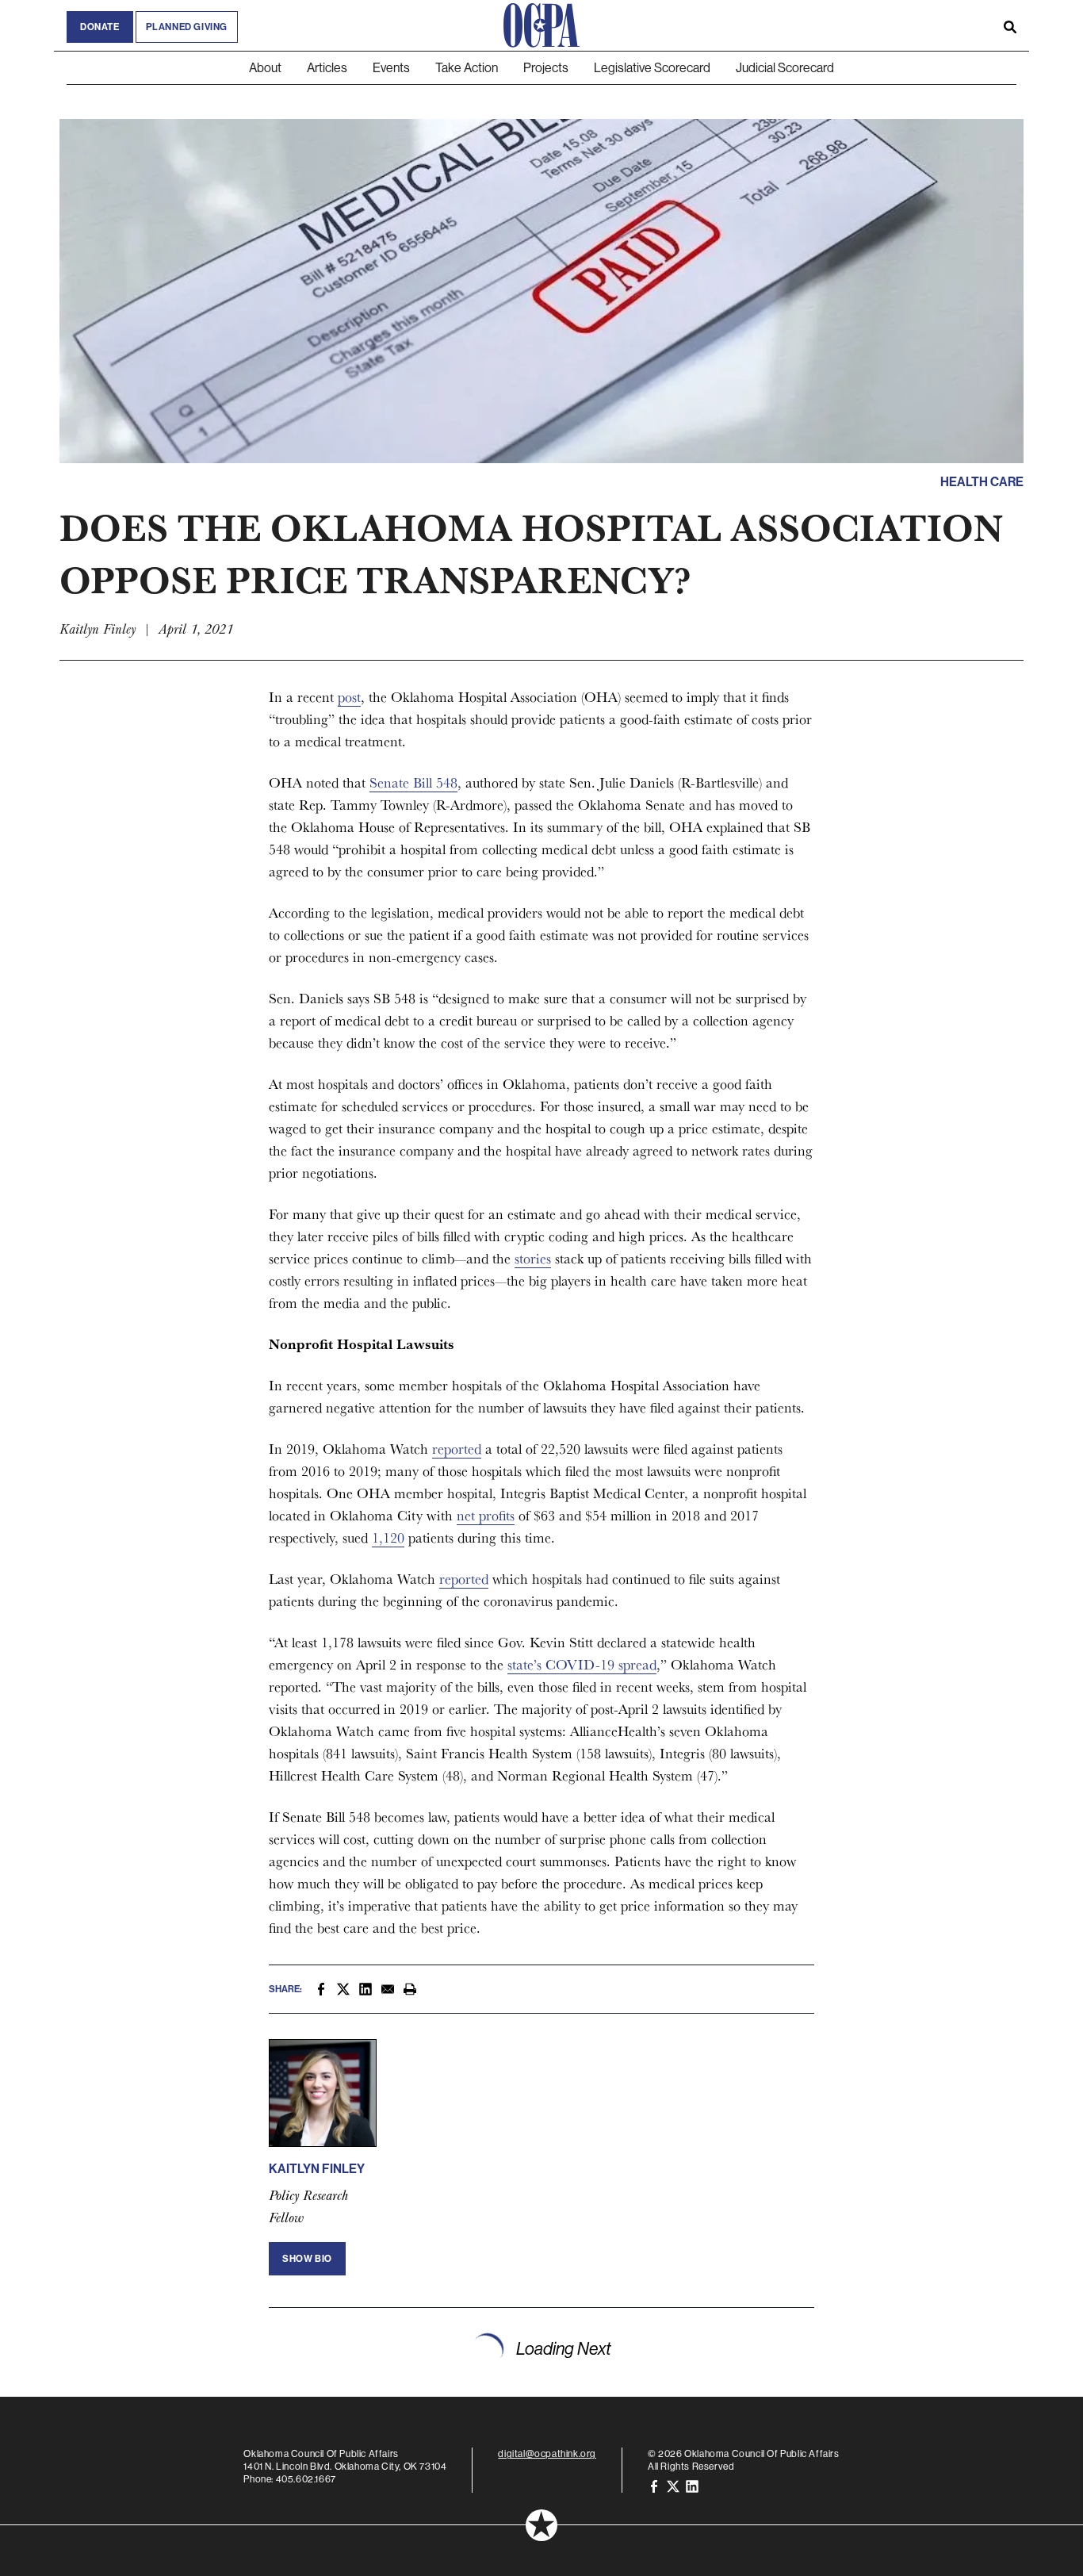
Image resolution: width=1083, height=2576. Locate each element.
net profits (486, 1515)
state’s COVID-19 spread (582, 1664)
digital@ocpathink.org (547, 2453)
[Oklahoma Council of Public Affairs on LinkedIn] (692, 2485)
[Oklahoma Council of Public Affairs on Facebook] (654, 2485)
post (349, 697)
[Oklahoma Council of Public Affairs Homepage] (541, 25)
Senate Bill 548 (413, 782)
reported (457, 1449)
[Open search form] (1010, 25)
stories (533, 1258)
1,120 (388, 1537)
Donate (100, 27)
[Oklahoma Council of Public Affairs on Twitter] (673, 2485)
